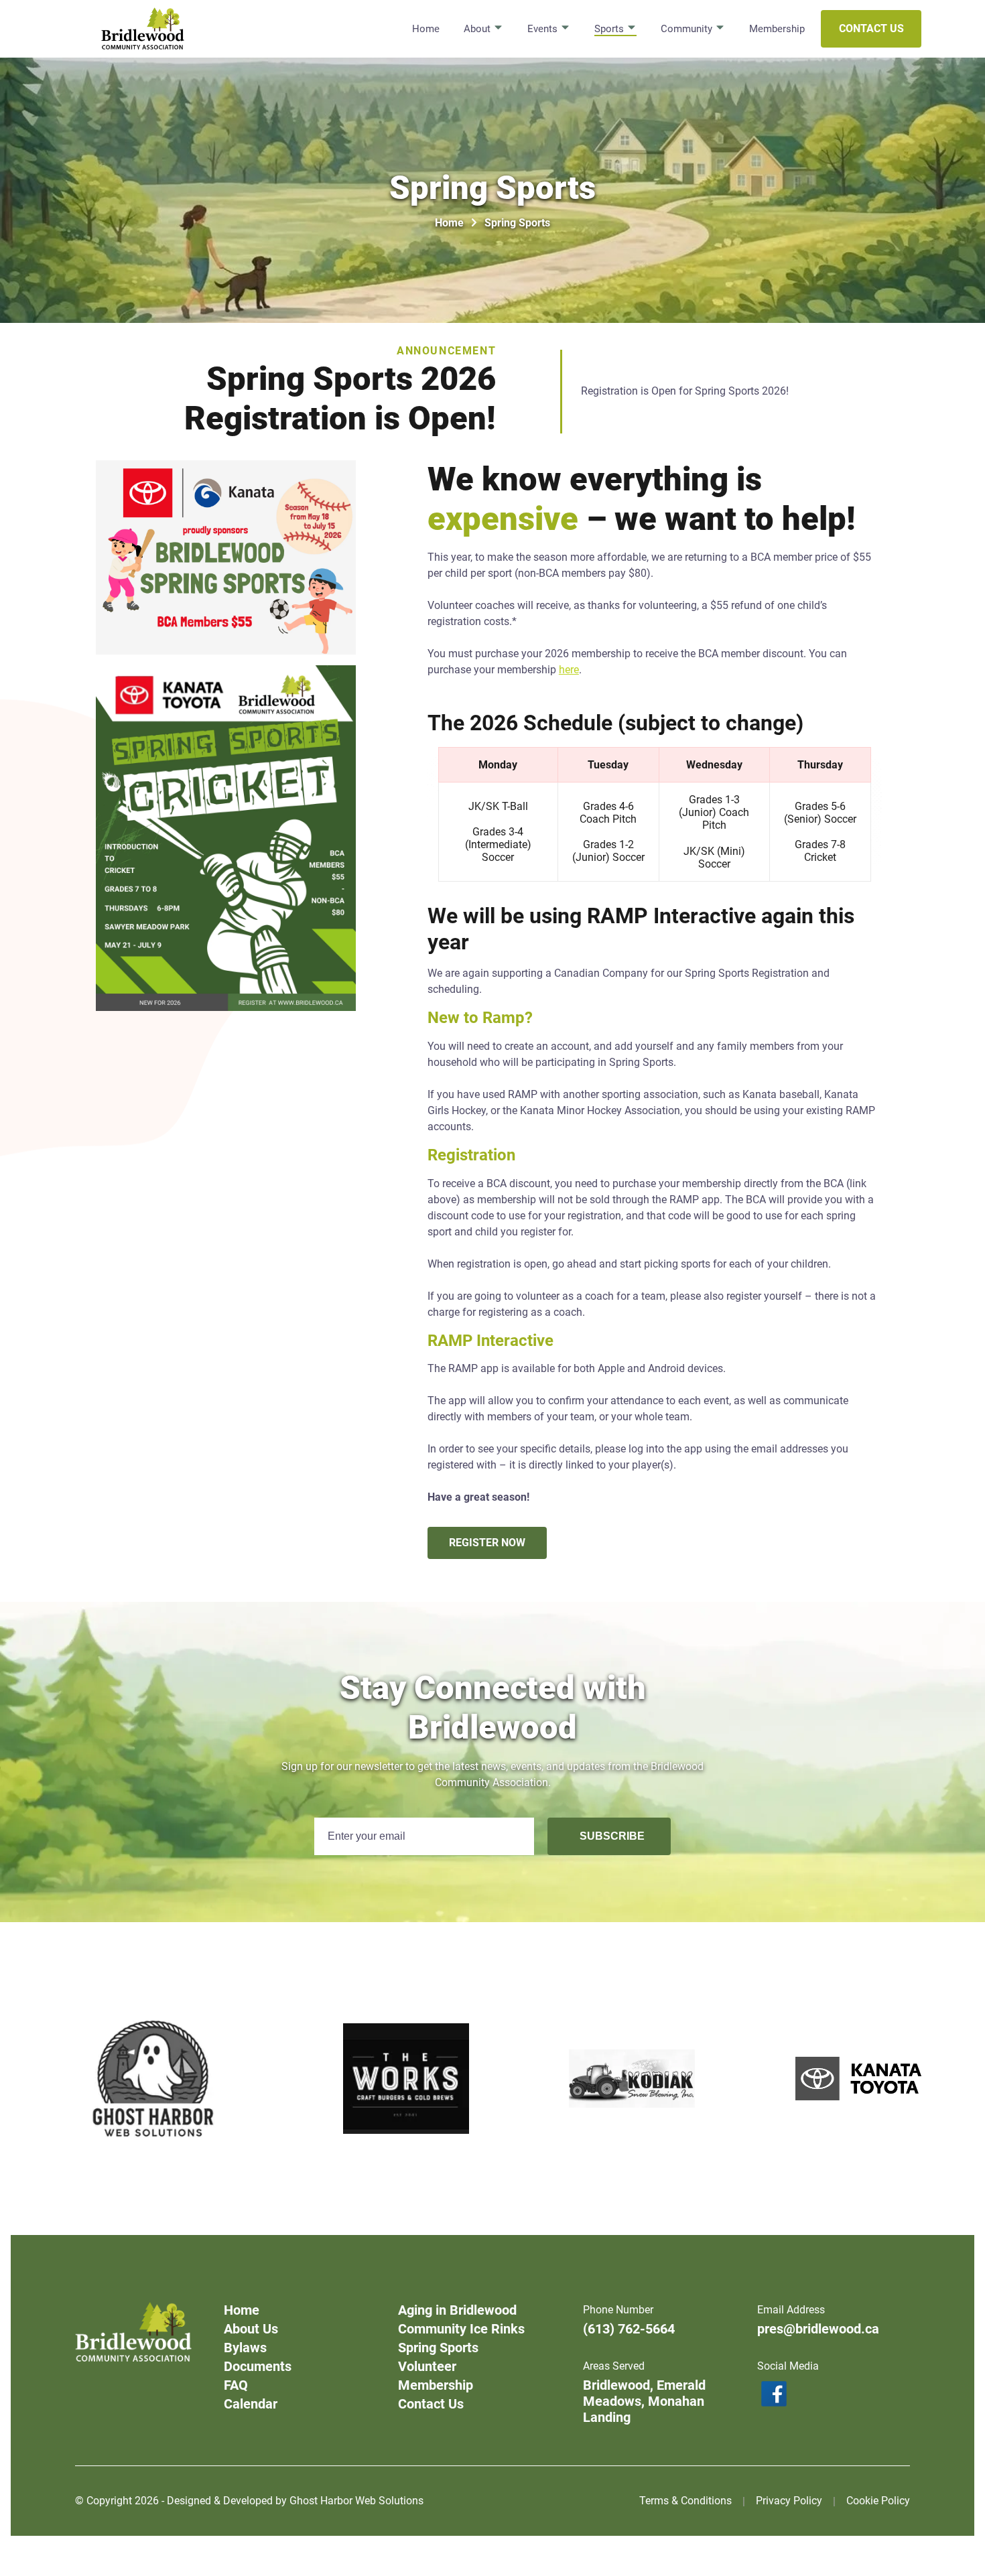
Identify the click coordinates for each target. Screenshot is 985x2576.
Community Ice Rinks (461, 2329)
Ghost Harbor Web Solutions (356, 2501)
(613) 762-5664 (629, 2329)
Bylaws (245, 2348)
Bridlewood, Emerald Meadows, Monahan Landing (644, 2401)
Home (426, 29)
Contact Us (871, 28)
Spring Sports (517, 223)
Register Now (487, 1543)
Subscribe (612, 1836)
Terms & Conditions (685, 2501)
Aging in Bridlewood (457, 2310)
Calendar (251, 2404)
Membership (777, 29)
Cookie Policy (878, 2501)
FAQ (236, 2385)
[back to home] (143, 29)
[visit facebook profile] (834, 2396)
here (569, 670)
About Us (251, 2329)
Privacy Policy (789, 2501)
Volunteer (427, 2366)
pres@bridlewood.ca (818, 2329)
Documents (258, 2366)
